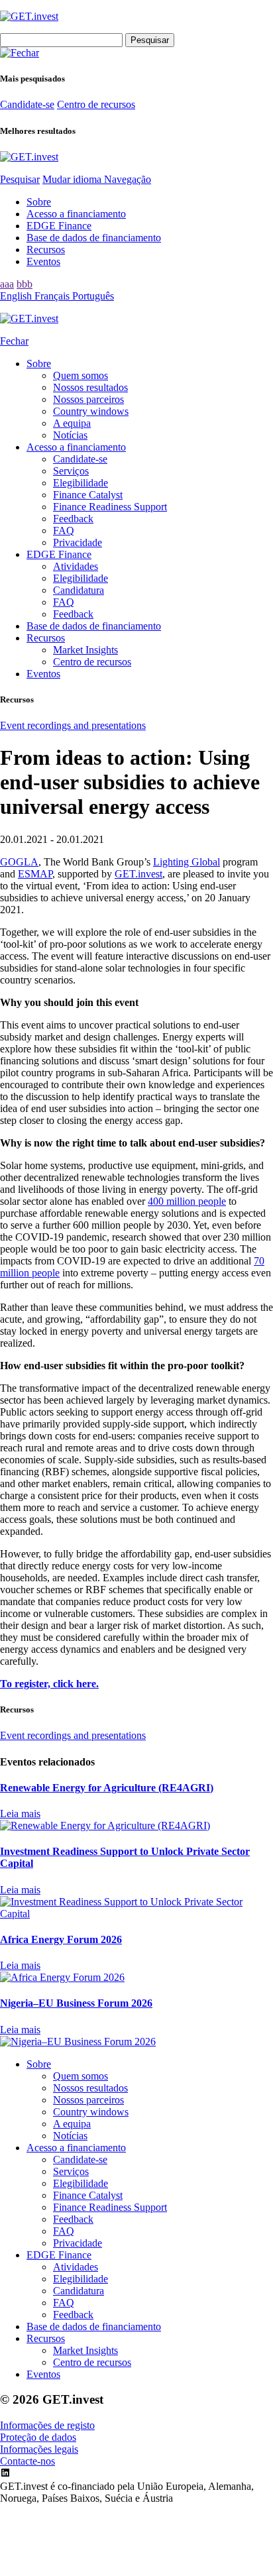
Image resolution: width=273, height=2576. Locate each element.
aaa (7, 284)
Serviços (71, 471)
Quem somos (81, 375)
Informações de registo (47, 2425)
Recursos (46, 250)
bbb (25, 284)
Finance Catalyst (88, 495)
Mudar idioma (73, 179)
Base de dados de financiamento (94, 238)
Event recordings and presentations (73, 725)
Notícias (70, 435)
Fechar (14, 341)
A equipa (72, 423)
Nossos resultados (90, 387)
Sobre (39, 202)
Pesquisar (20, 179)
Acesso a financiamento (76, 214)
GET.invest (138, 874)
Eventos (43, 261)
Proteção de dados (38, 2437)
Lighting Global (187, 862)
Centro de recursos (96, 104)
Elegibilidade (81, 483)
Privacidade (78, 542)
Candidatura (79, 590)
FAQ (64, 531)
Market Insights (85, 650)
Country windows (91, 411)
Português (93, 296)
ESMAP (35, 874)
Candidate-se (27, 104)
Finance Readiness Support (110, 507)
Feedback (73, 519)
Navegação (128, 179)
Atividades (76, 566)
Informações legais (39, 2449)
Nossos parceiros (88, 399)
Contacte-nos (27, 2461)
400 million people (187, 1201)
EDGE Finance (59, 226)
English (17, 296)
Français (53, 296)
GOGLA (19, 862)
